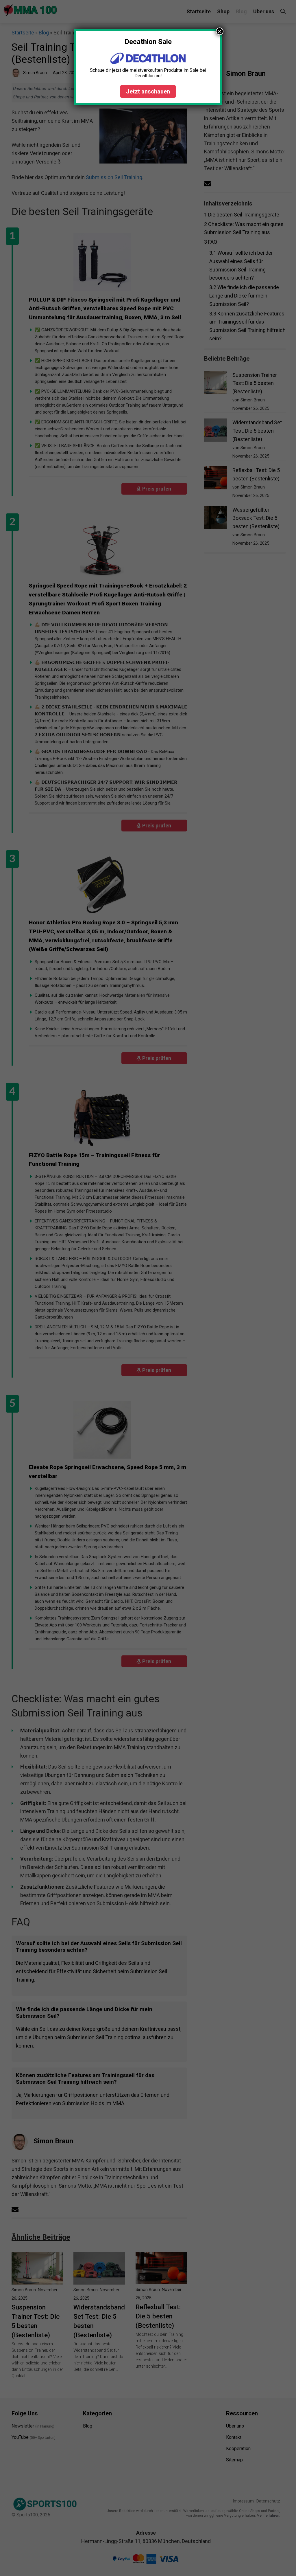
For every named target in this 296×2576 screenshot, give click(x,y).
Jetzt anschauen (148, 91)
